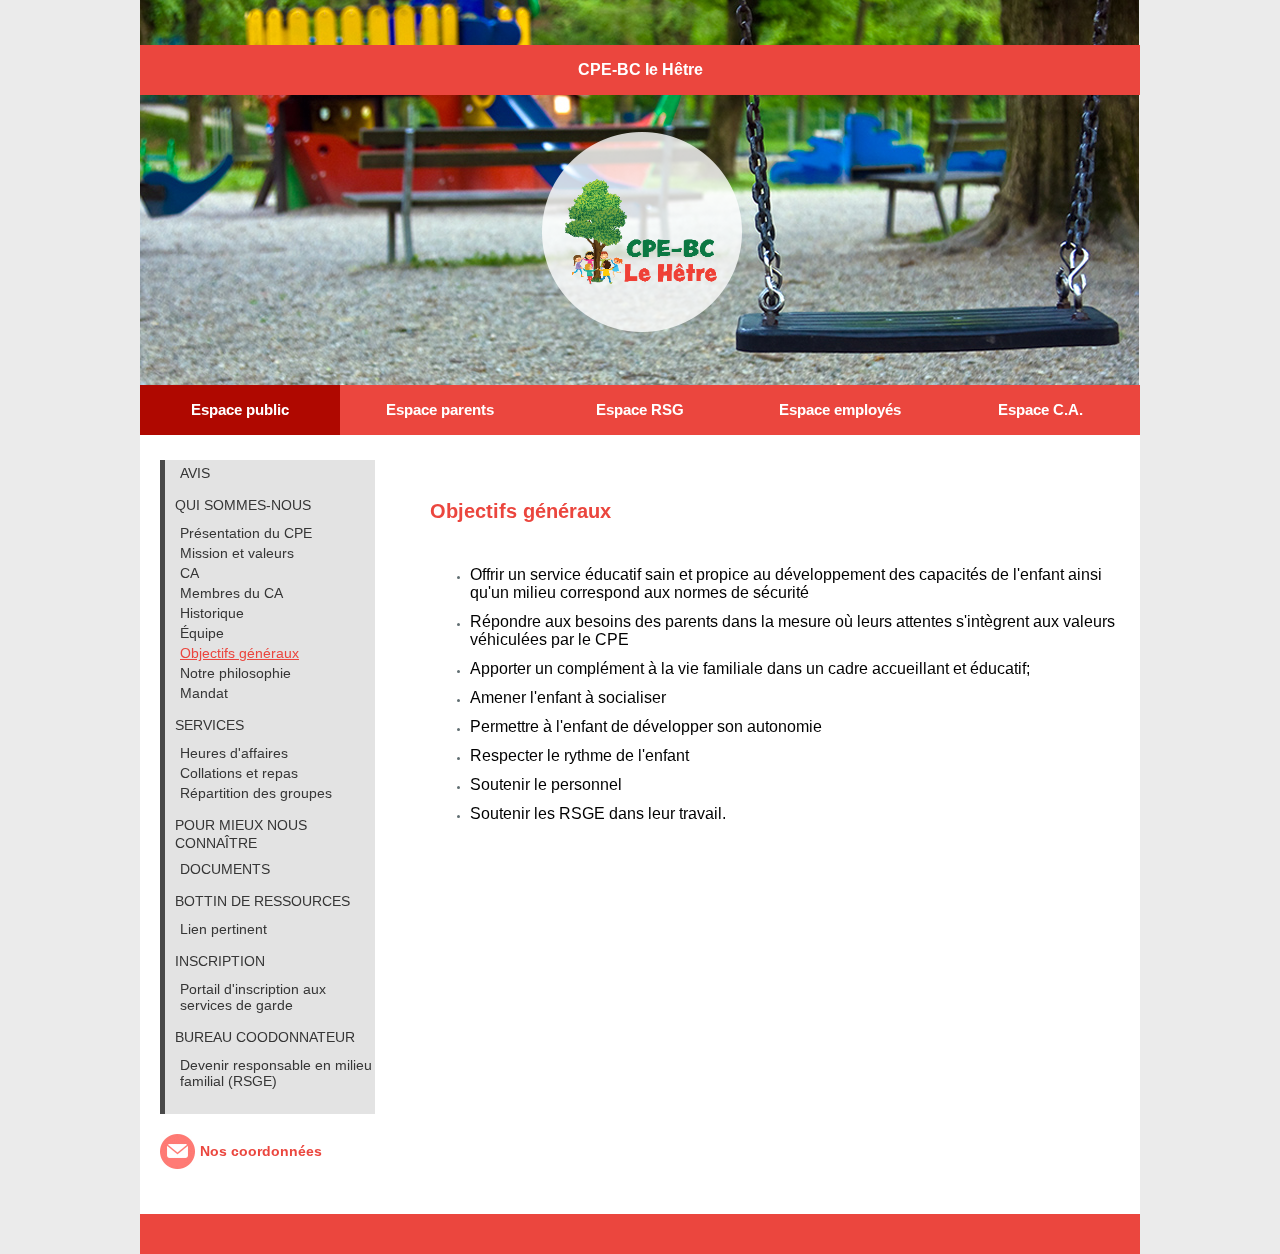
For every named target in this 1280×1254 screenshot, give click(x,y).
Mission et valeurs (237, 553)
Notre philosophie (235, 673)
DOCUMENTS (225, 869)
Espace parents (440, 409)
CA (189, 573)
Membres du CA (231, 593)
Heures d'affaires (234, 753)
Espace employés (840, 409)
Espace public (240, 409)
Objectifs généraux (239, 653)
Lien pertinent (223, 929)
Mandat (204, 693)
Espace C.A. (1040, 409)
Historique (212, 613)
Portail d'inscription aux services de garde (253, 997)
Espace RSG (640, 409)
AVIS (195, 473)
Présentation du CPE (246, 533)
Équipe (202, 633)
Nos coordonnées (261, 1151)
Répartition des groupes (256, 793)
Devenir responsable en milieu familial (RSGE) (276, 1073)
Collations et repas (239, 773)
